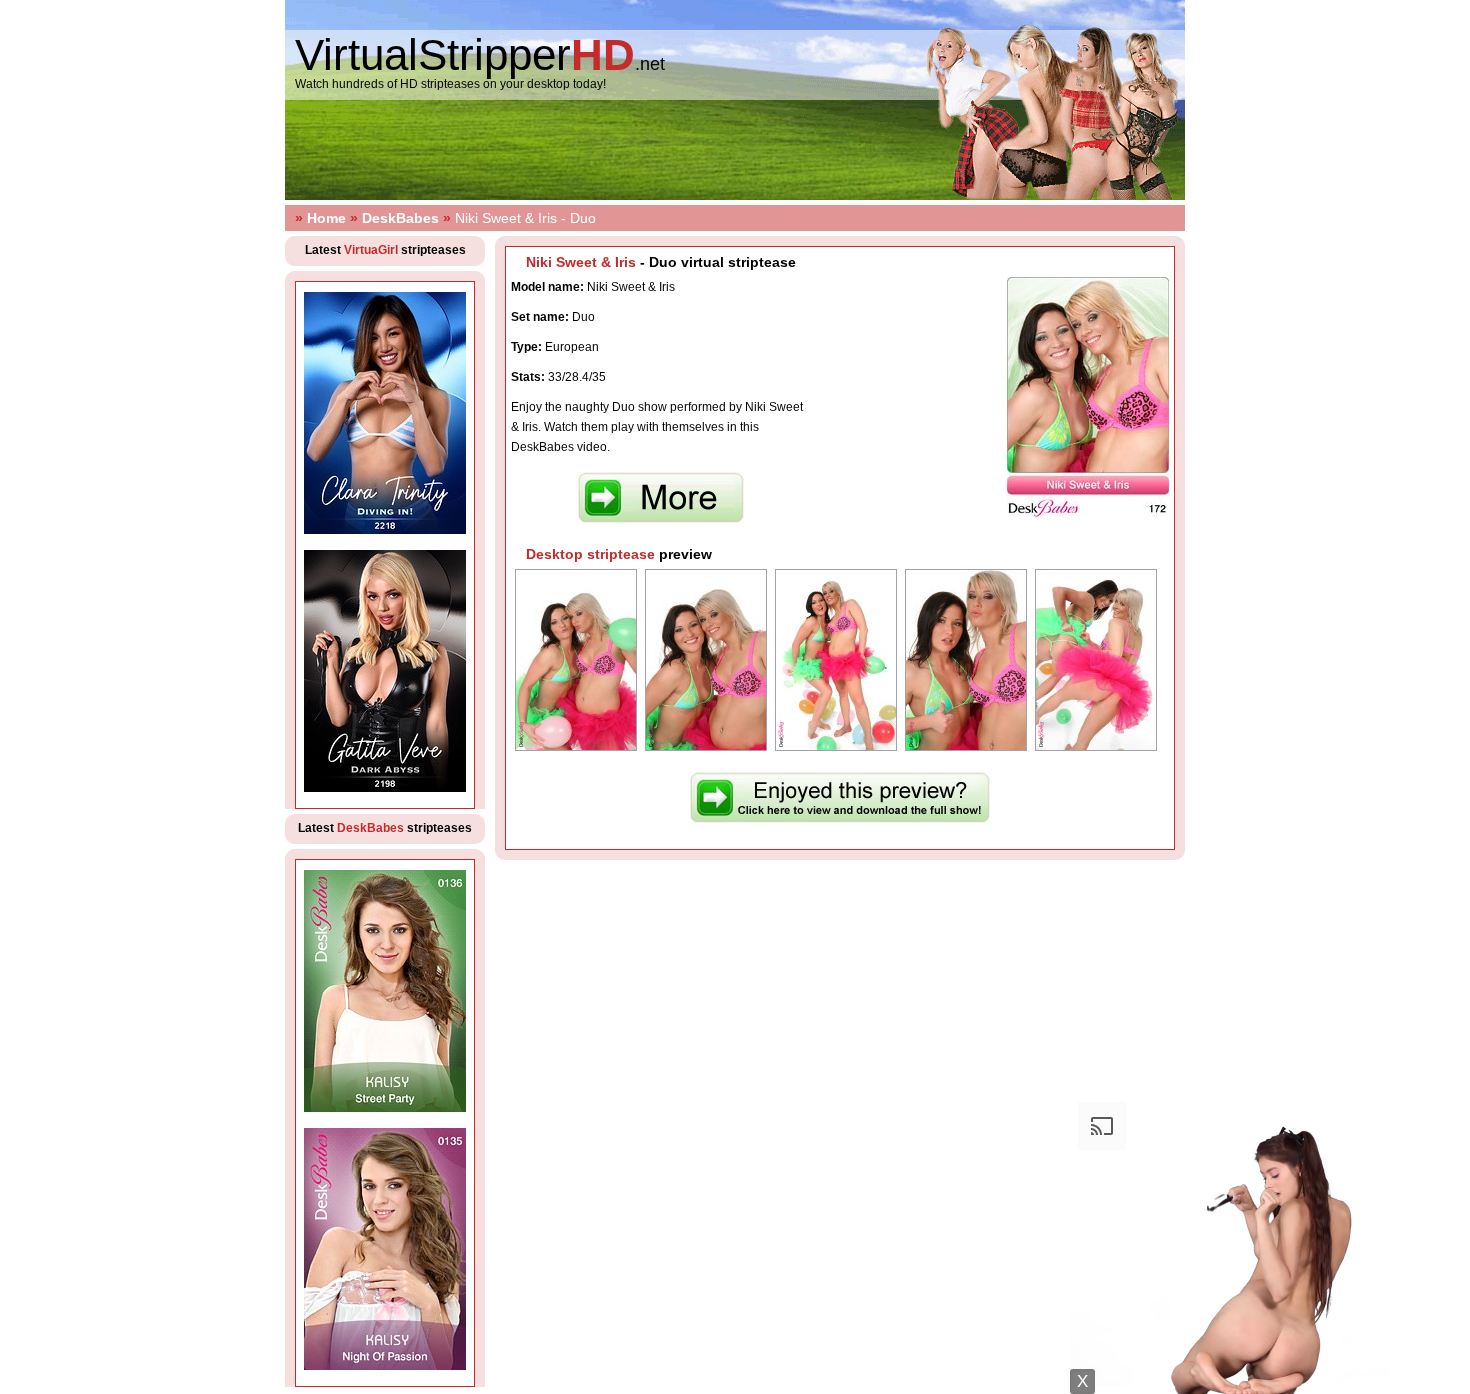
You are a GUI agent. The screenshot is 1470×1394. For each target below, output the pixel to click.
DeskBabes (400, 218)
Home (326, 218)
